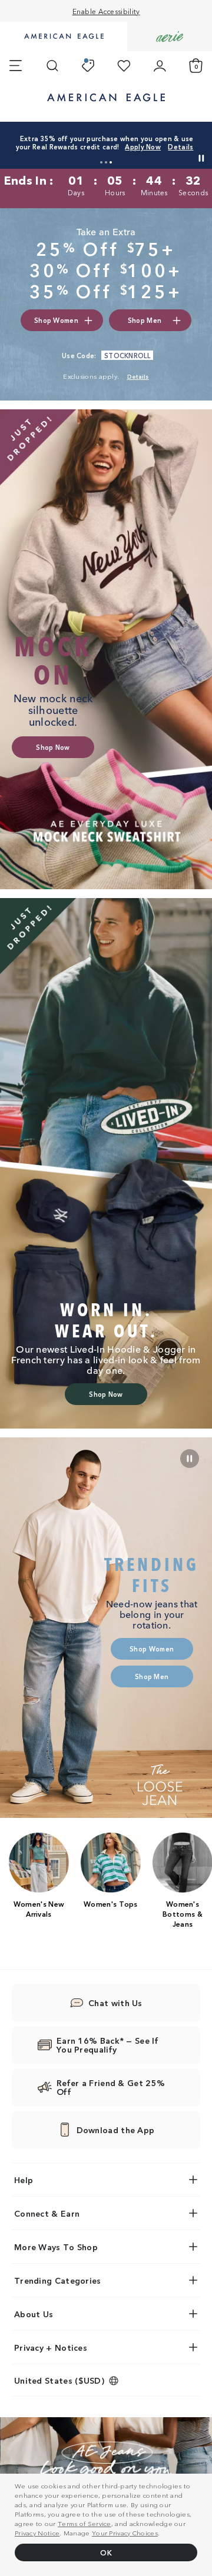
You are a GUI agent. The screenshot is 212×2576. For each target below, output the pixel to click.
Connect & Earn (47, 2213)
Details (180, 146)
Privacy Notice (37, 2532)
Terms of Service (85, 2523)
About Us (34, 2314)
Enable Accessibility (106, 11)
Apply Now (143, 146)
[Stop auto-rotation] (201, 158)
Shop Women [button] (56, 320)
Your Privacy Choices (125, 2532)
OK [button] (106, 2552)
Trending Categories (58, 2280)
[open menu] (16, 66)
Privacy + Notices (51, 2347)
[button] (101, 162)
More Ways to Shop (56, 2247)
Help (24, 2180)
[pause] (190, 1459)
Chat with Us (115, 2003)
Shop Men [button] (145, 320)
